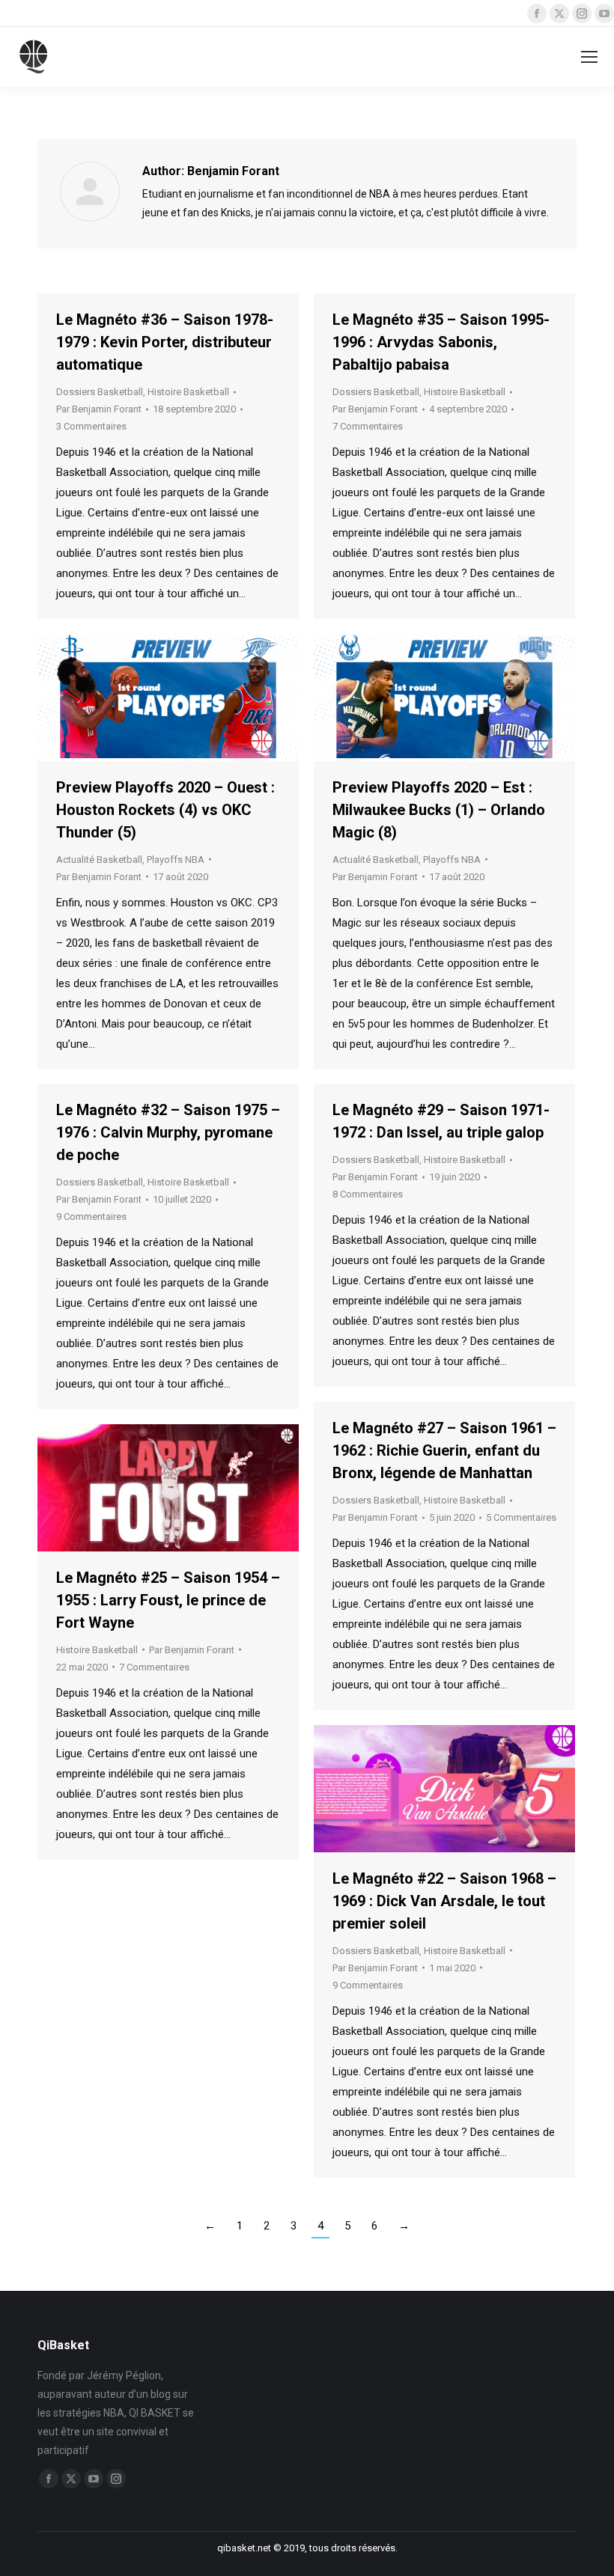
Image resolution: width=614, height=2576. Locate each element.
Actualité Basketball (99, 860)
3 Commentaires (91, 426)
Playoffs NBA (176, 860)
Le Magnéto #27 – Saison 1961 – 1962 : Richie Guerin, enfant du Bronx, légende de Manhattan (444, 1450)
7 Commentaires (368, 426)
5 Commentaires (521, 1517)
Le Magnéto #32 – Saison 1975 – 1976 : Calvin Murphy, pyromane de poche (168, 1132)
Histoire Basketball (188, 392)
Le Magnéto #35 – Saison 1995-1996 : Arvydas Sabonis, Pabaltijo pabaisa (441, 342)
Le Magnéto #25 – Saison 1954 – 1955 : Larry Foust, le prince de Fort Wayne (168, 1600)
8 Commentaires (368, 1194)
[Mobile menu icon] (589, 57)
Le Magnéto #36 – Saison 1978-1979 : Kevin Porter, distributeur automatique (165, 342)
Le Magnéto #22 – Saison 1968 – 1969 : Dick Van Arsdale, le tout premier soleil (444, 1901)
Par (99, 409)
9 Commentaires (91, 1217)
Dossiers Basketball (100, 392)
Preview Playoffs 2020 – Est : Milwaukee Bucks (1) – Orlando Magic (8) (439, 810)
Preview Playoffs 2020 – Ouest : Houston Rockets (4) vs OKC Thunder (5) (165, 810)
